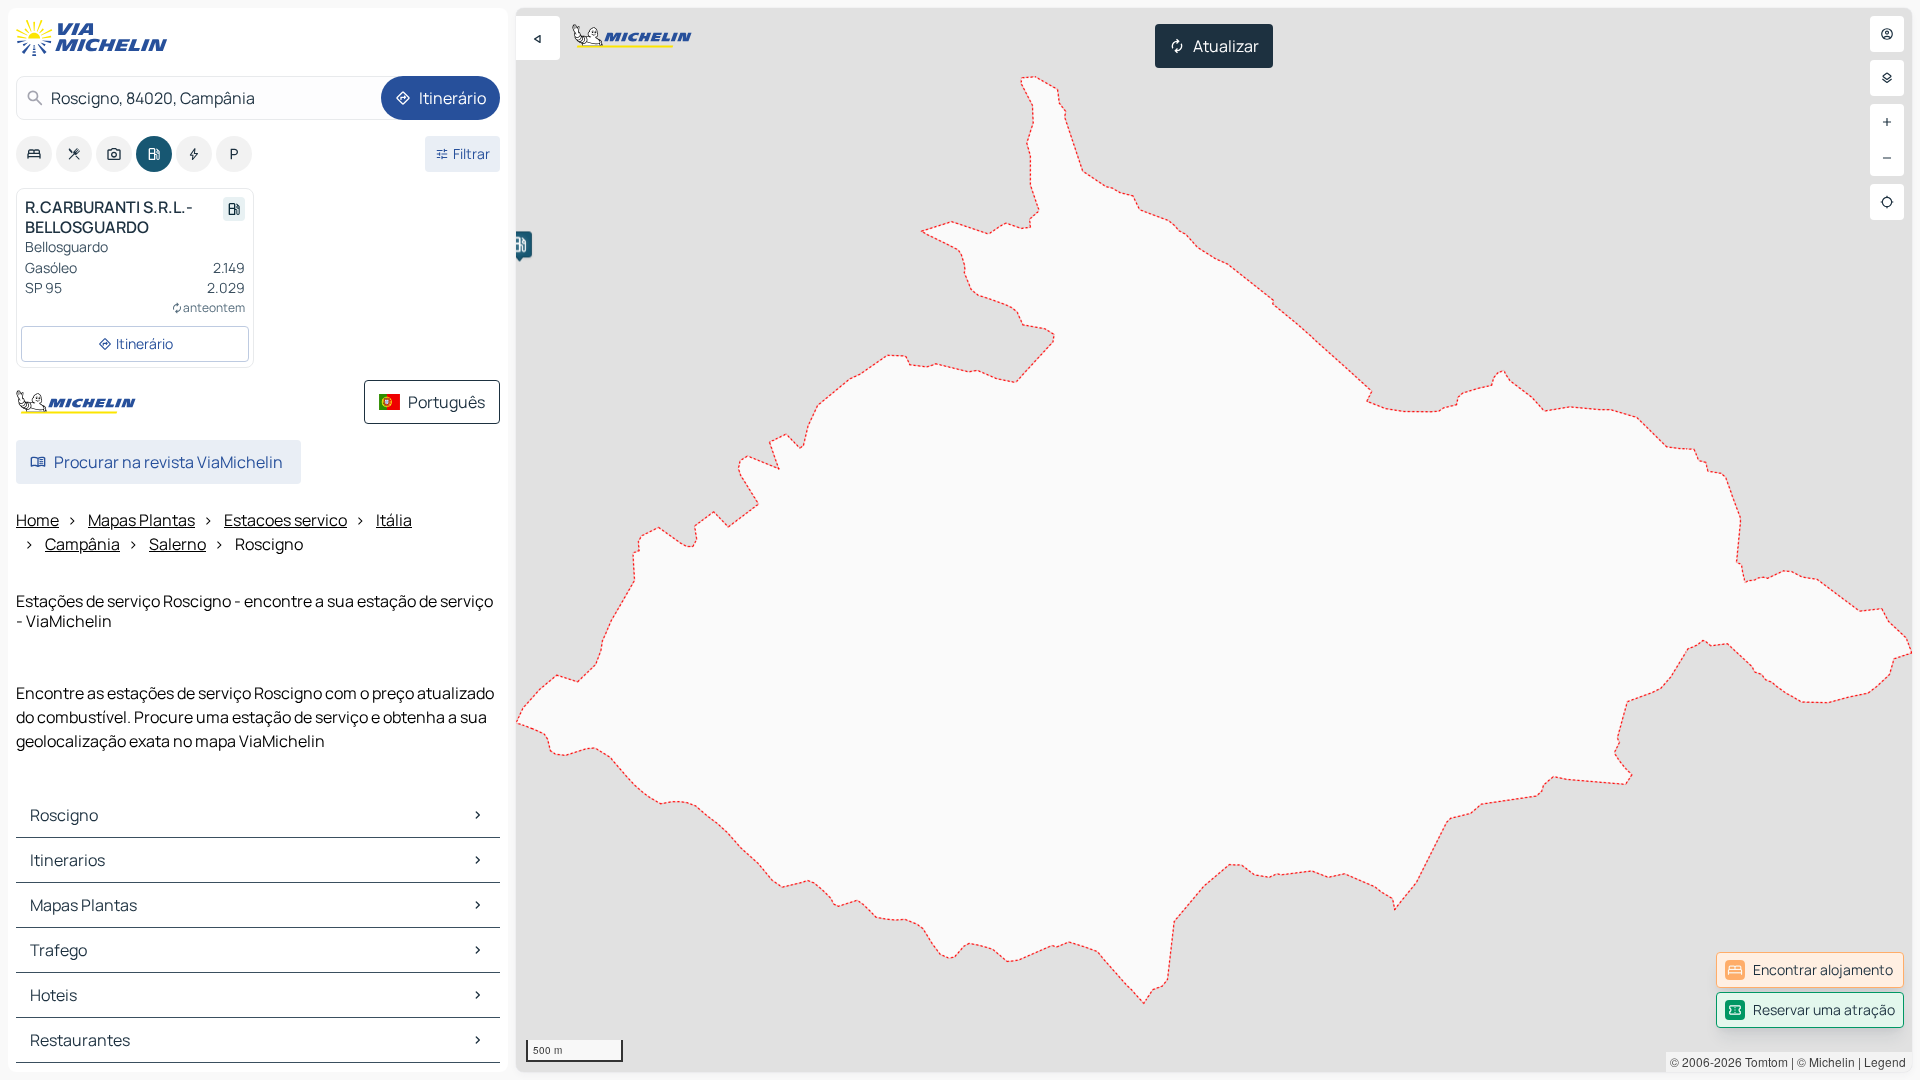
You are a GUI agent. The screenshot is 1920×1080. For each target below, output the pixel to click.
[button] (519, 244)
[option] (34, 154)
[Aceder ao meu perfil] (1887, 34)
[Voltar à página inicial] (96, 38)
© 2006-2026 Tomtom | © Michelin (1762, 1061)
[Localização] (1887, 202)
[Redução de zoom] (1887, 158)
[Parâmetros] (1887, 78)
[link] (1810, 970)
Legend (1885, 1061)
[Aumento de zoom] (1887, 122)
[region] (1214, 540)
